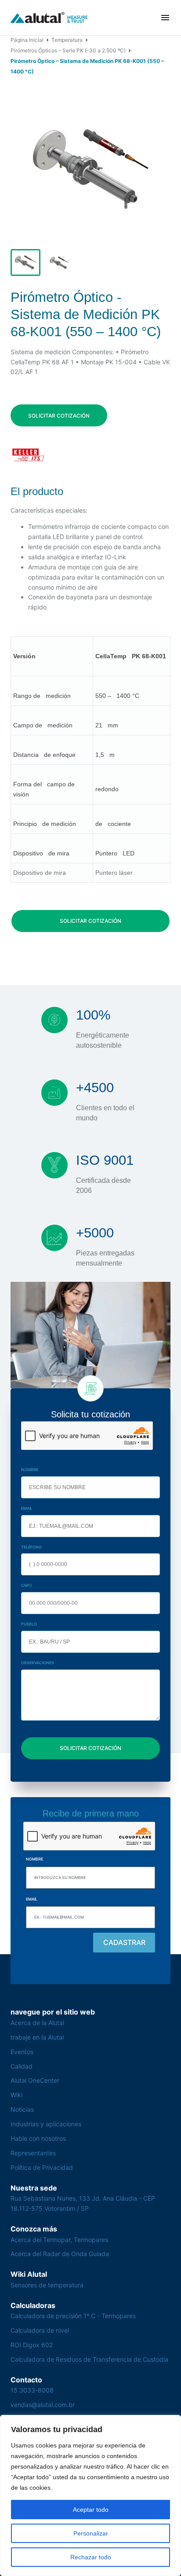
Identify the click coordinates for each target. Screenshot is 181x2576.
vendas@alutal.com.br (43, 2405)
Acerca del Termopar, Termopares (59, 2240)
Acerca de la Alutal (37, 2023)
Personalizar (91, 2533)
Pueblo (29, 1624)
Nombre (30, 1470)
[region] (90, 2495)
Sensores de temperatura (47, 2285)
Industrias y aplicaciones (46, 2124)
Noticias (22, 2109)
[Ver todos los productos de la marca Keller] (28, 455)
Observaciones (38, 1663)
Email (27, 1508)
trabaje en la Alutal (37, 2037)
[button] (165, 18)
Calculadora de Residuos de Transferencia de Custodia (89, 2359)
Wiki (16, 2095)
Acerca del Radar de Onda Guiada (60, 2254)
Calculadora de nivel (40, 2330)
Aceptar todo (91, 2510)
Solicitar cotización (59, 416)
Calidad (22, 2066)
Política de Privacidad (42, 2167)
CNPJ (26, 1585)
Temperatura (67, 40)
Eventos (22, 2052)
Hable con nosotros (38, 2138)
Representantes (33, 2153)
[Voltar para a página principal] (49, 18)
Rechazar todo (91, 2557)
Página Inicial (27, 40)
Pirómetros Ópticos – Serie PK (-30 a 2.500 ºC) (68, 50)
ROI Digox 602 (32, 2345)
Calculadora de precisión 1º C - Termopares (73, 2316)
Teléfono (31, 1547)
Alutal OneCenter (35, 2080)
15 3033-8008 (32, 2390)
